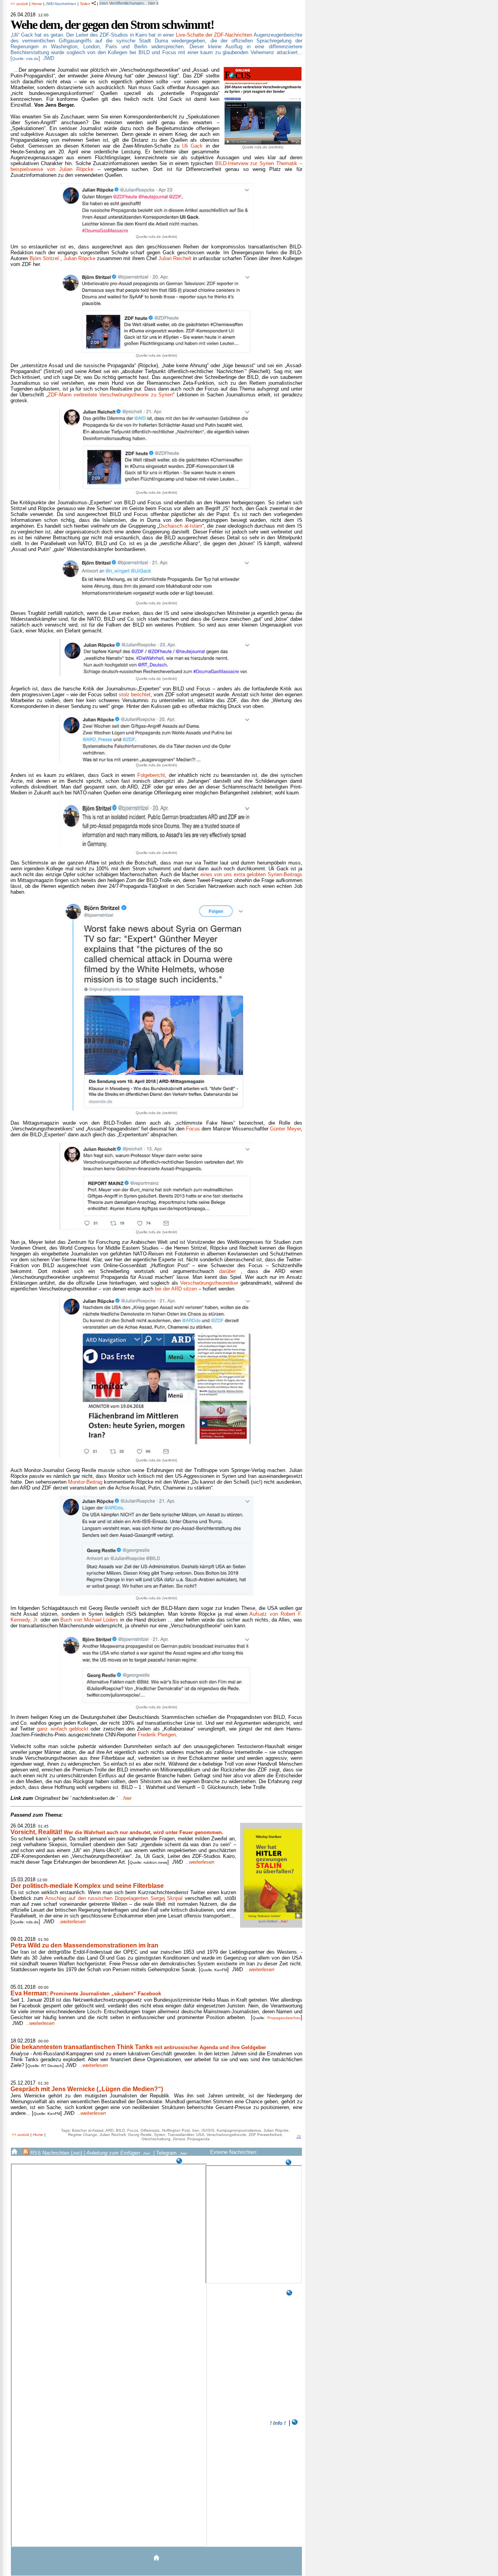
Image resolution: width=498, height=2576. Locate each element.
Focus (193, 1129)
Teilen (86, 4)
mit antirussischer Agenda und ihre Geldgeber (138, 2047)
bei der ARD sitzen (176, 1289)
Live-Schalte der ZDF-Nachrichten (214, 35)
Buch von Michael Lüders (89, 1620)
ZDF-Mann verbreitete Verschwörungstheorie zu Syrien (110, 395)
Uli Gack (192, 146)
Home (37, 4)
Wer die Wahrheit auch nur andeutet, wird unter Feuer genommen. (117, 1832)
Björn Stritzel (44, 258)
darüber (227, 1271)
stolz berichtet (135, 695)
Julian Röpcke (79, 258)
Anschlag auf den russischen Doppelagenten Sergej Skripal (114, 1898)
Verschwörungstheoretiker (209, 1283)
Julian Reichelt (175, 258)
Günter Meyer (285, 1129)
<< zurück (19, 4)
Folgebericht (151, 775)
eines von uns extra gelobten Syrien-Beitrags (251, 874)
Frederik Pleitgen (157, 1735)
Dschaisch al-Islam (180, 526)
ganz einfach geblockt (63, 1729)
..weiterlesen (200, 1862)
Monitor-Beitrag (85, 1482)
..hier (71, 1798)
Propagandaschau (284, 2018)
